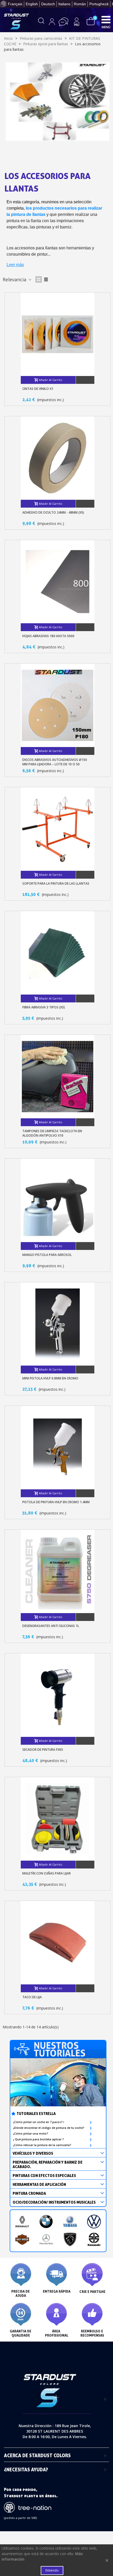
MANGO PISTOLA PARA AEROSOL (47, 1255)
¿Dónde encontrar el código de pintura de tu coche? (49, 2128)
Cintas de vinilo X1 (38, 389)
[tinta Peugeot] (70, 2239)
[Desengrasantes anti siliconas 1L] (58, 1571)
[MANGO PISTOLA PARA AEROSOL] (58, 1200)
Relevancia (15, 279)
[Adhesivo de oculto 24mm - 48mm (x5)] (58, 458)
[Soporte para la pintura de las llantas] (58, 829)
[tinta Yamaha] (70, 2222)
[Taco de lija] (58, 1943)
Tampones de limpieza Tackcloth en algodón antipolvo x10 (52, 1133)
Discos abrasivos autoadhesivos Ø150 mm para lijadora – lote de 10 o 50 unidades (55, 764)
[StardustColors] (16, 21)
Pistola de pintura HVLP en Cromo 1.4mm (56, 1502)
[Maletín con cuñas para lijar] (58, 1819)
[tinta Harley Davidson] (22, 2239)
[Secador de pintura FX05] (58, 1695)
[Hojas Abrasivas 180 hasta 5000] (58, 582)
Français (15, 4)
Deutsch (48, 4)
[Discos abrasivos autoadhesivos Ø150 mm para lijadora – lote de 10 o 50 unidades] (58, 705)
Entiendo (52, 2570)
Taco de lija (32, 1997)
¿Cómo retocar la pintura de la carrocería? (42, 2145)
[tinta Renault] (22, 2222)
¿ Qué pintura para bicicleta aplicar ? (38, 2139)
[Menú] (106, 19)
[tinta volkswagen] (94, 2222)
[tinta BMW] (46, 2222)
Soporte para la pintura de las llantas (56, 883)
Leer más (15, 265)
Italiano (64, 4)
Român (80, 4)
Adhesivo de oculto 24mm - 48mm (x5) (53, 512)
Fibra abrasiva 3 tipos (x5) (44, 1007)
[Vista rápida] (85, 380)
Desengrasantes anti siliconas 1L (51, 1626)
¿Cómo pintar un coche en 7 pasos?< (39, 2122)
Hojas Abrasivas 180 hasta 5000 (48, 636)
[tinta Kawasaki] (94, 2239)
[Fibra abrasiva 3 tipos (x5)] (58, 953)
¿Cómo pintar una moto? (30, 2134)
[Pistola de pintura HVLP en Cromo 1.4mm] (58, 1448)
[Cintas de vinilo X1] (58, 334)
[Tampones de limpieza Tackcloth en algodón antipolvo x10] (58, 1077)
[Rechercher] (41, 22)
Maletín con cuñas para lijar (47, 1873)
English (32, 4)
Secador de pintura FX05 (43, 1750)
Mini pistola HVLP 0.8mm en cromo (50, 1378)
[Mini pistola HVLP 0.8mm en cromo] (58, 1324)
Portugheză (99, 4)
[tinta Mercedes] (46, 2239)
